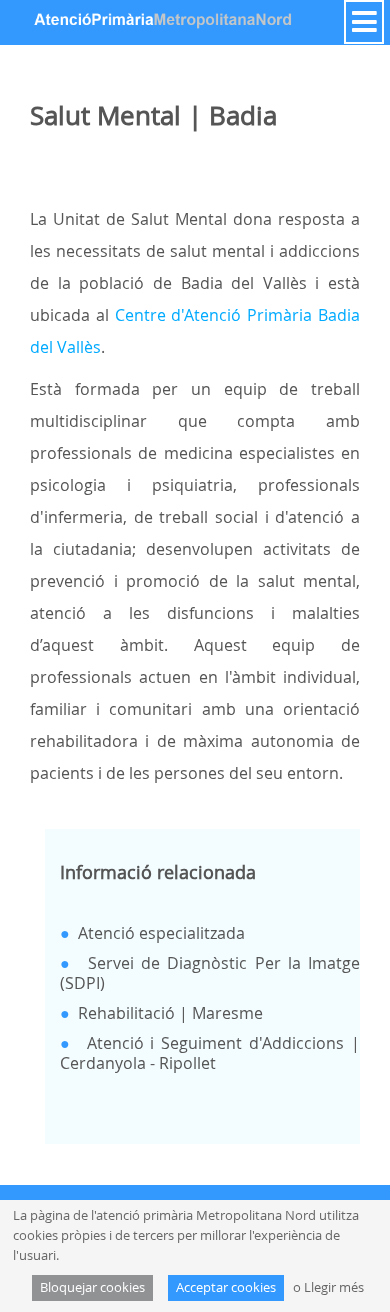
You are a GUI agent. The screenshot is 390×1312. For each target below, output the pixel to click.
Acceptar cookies (226, 1287)
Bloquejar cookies (92, 1287)
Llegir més (334, 1287)
